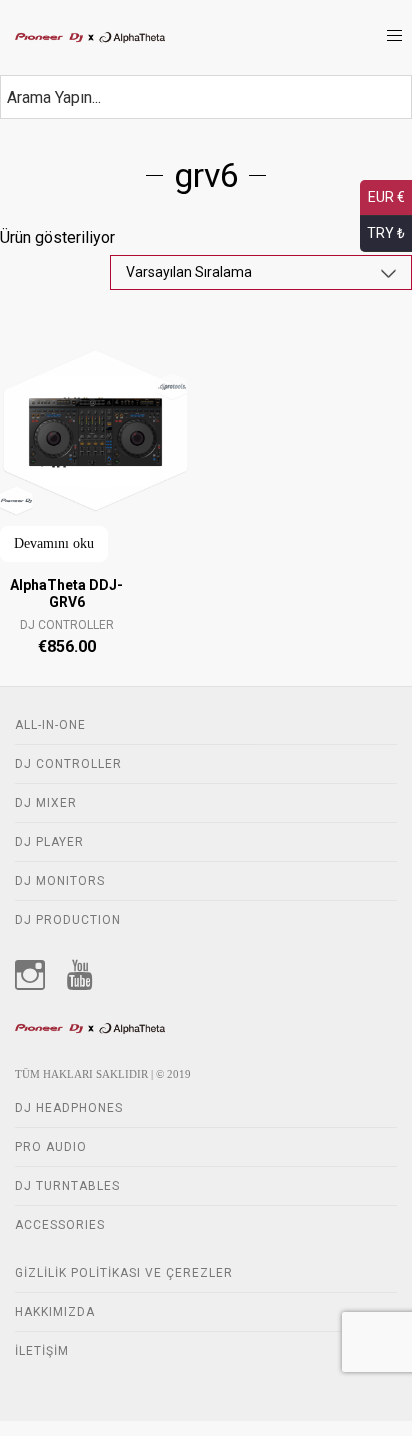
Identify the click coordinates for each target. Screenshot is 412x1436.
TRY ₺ (386, 233)
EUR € (386, 197)
